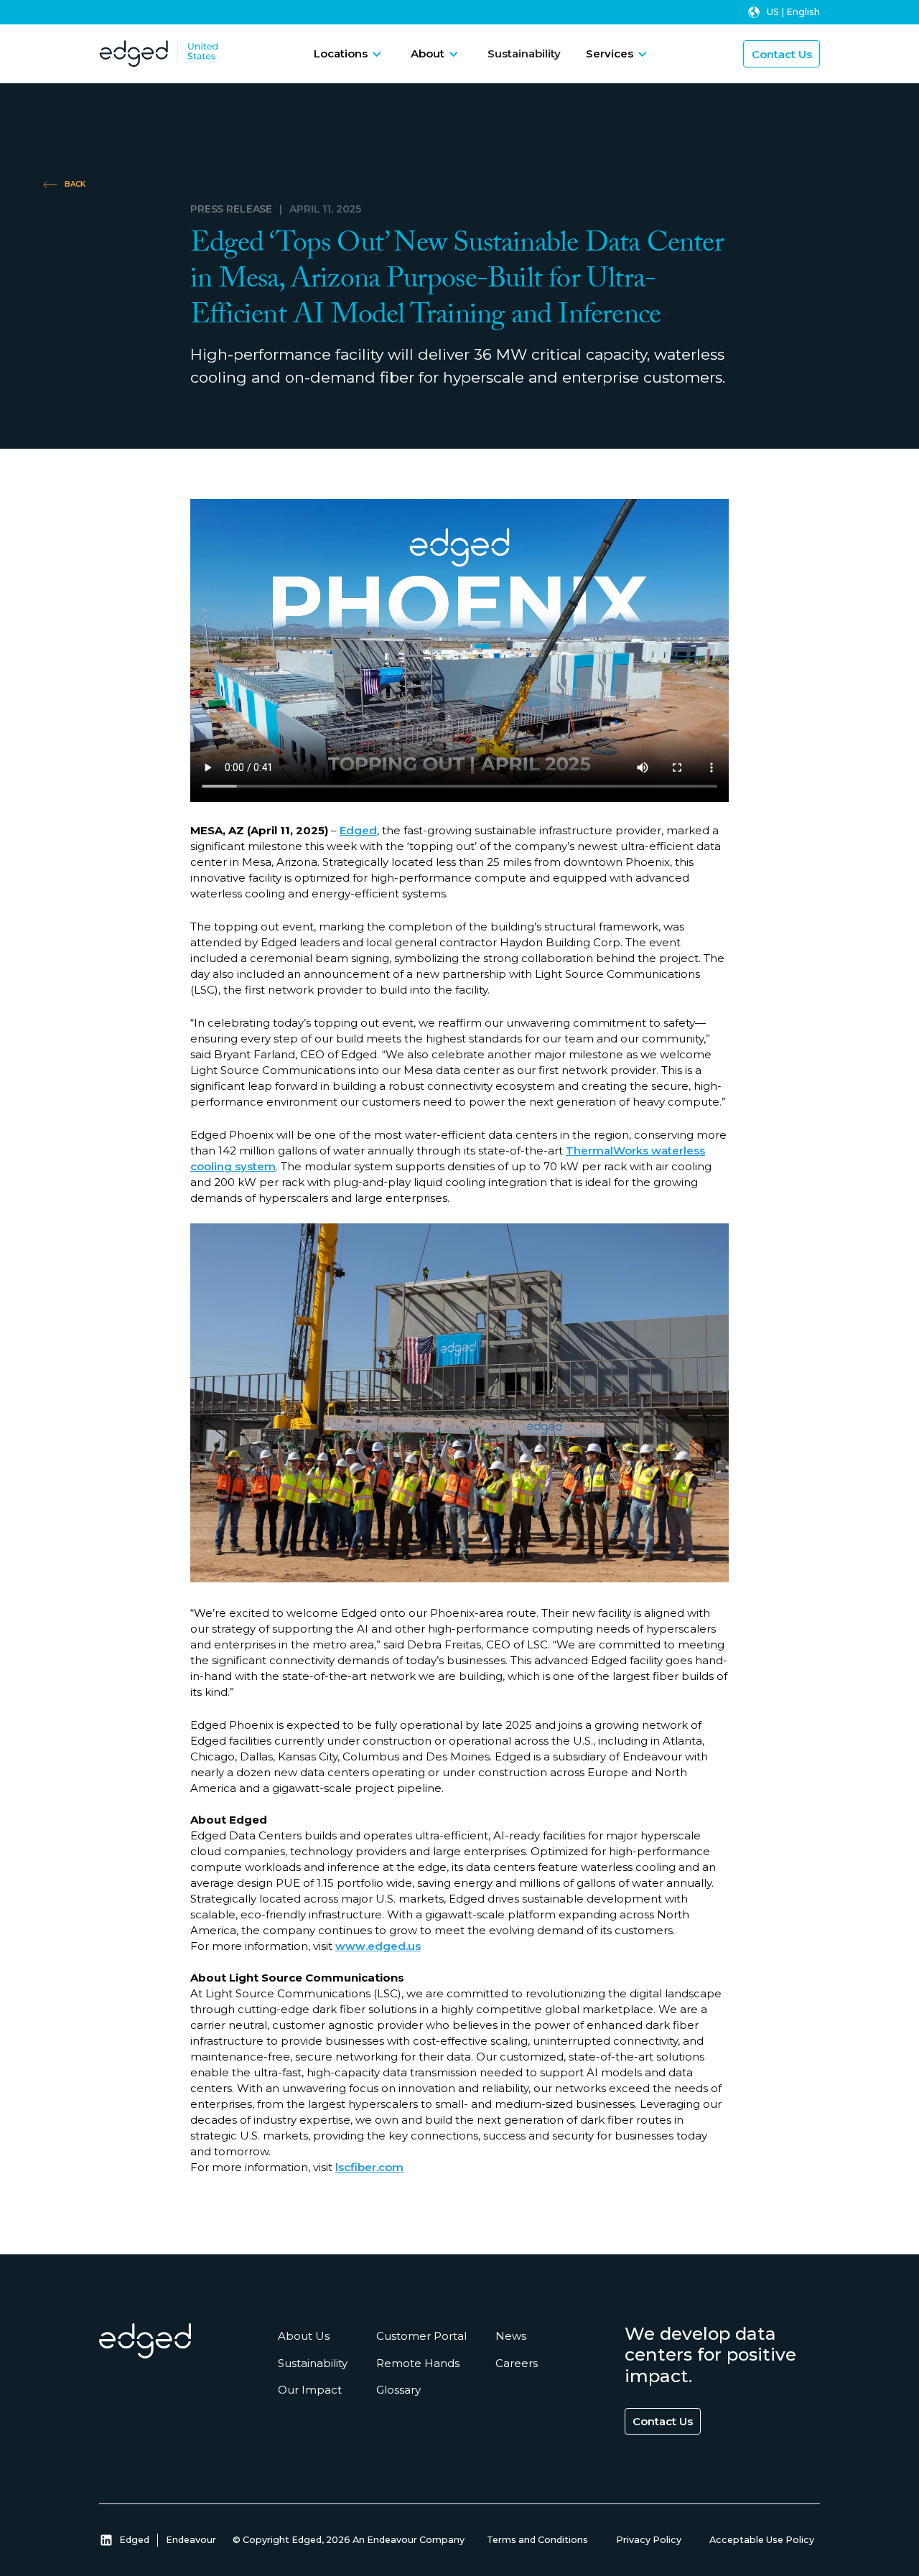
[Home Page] (134, 54)
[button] (348, 54)
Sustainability (524, 53)
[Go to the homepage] (145, 2341)
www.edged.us (378, 1946)
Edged (358, 830)
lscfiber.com (369, 2167)
